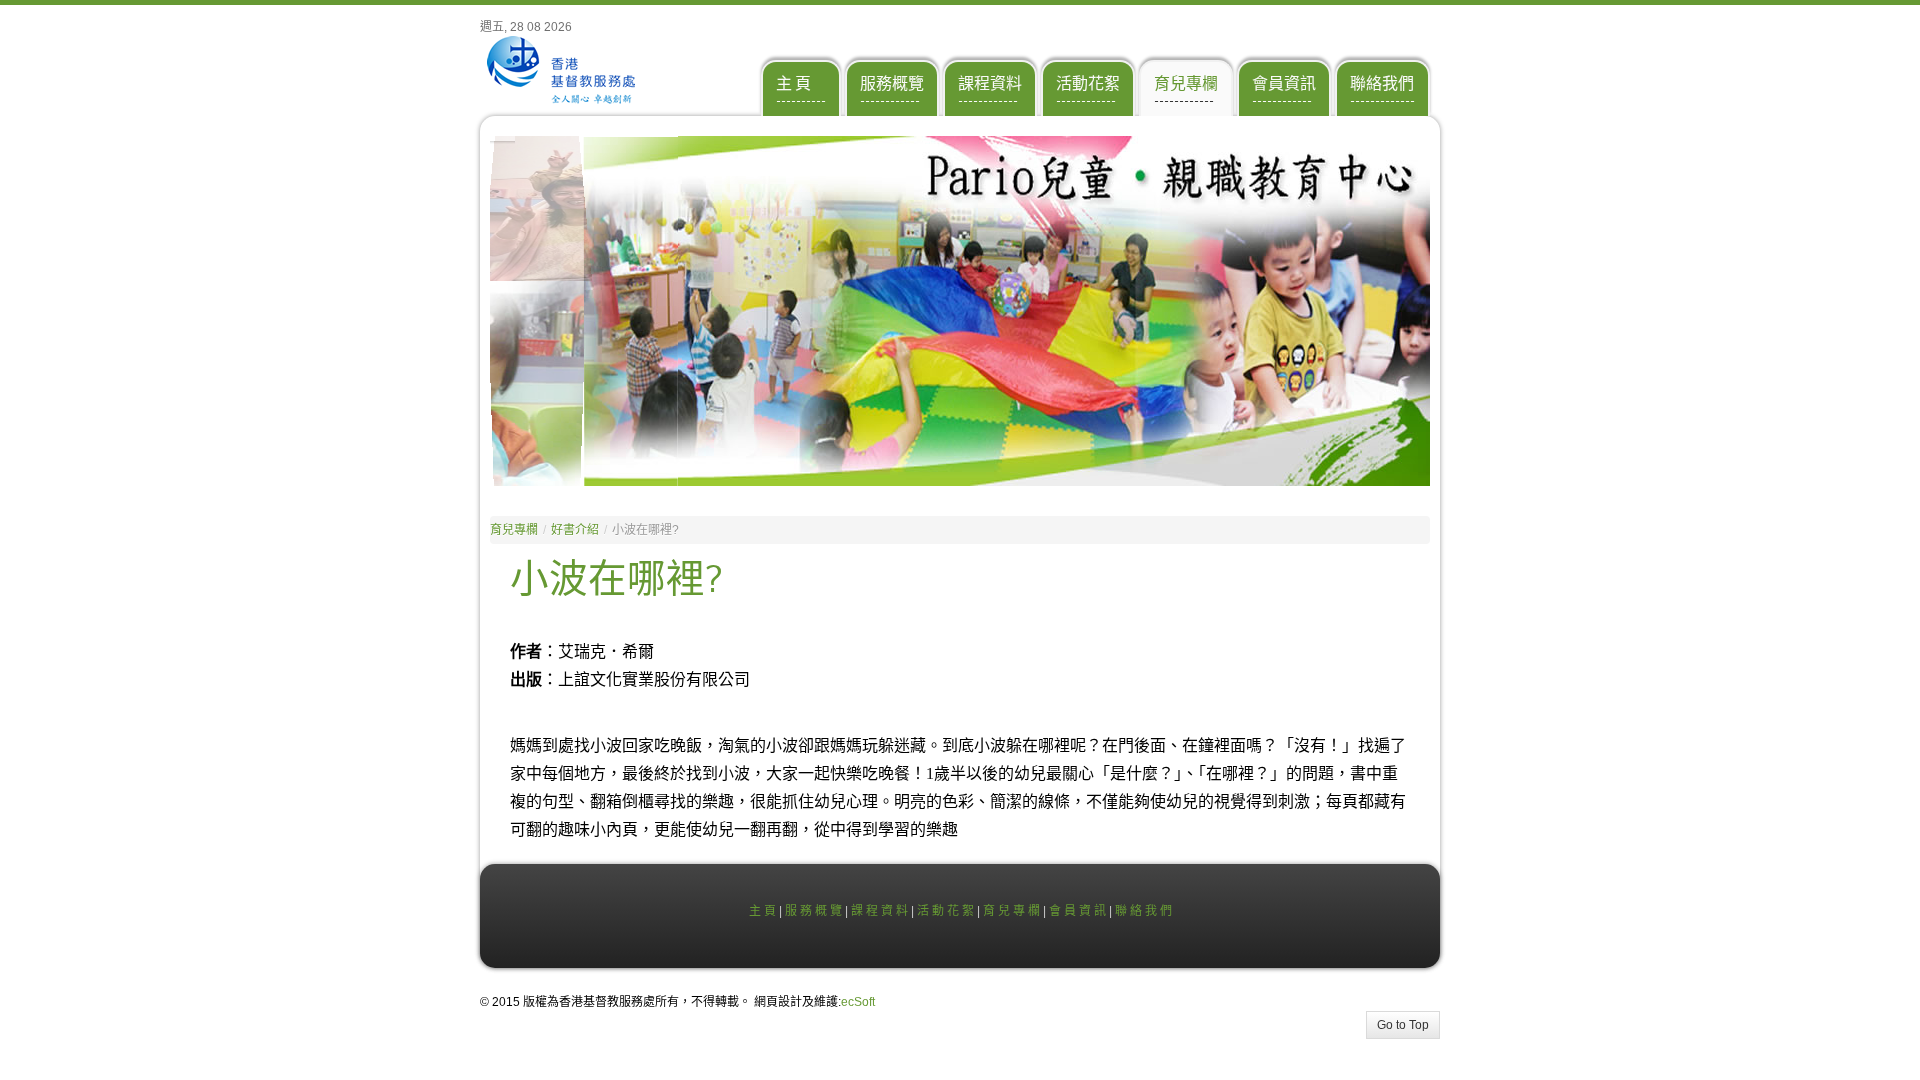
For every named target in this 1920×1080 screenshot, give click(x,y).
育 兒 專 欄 (1011, 911)
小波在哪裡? (616, 579)
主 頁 (762, 911)
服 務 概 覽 (813, 911)
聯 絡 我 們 (1143, 911)
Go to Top (1403, 1025)
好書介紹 (575, 530)
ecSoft (858, 1002)
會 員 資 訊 (1077, 911)
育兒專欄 (514, 530)
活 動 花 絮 (945, 911)
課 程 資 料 (879, 911)
